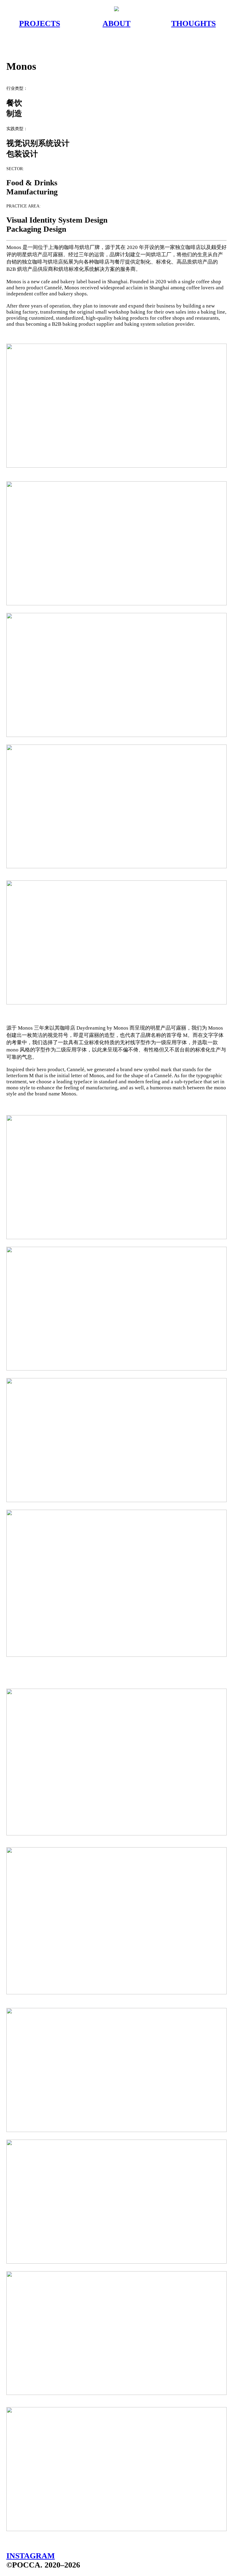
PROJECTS (40, 24)
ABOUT (116, 24)
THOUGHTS (193, 24)
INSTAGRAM (31, 2556)
